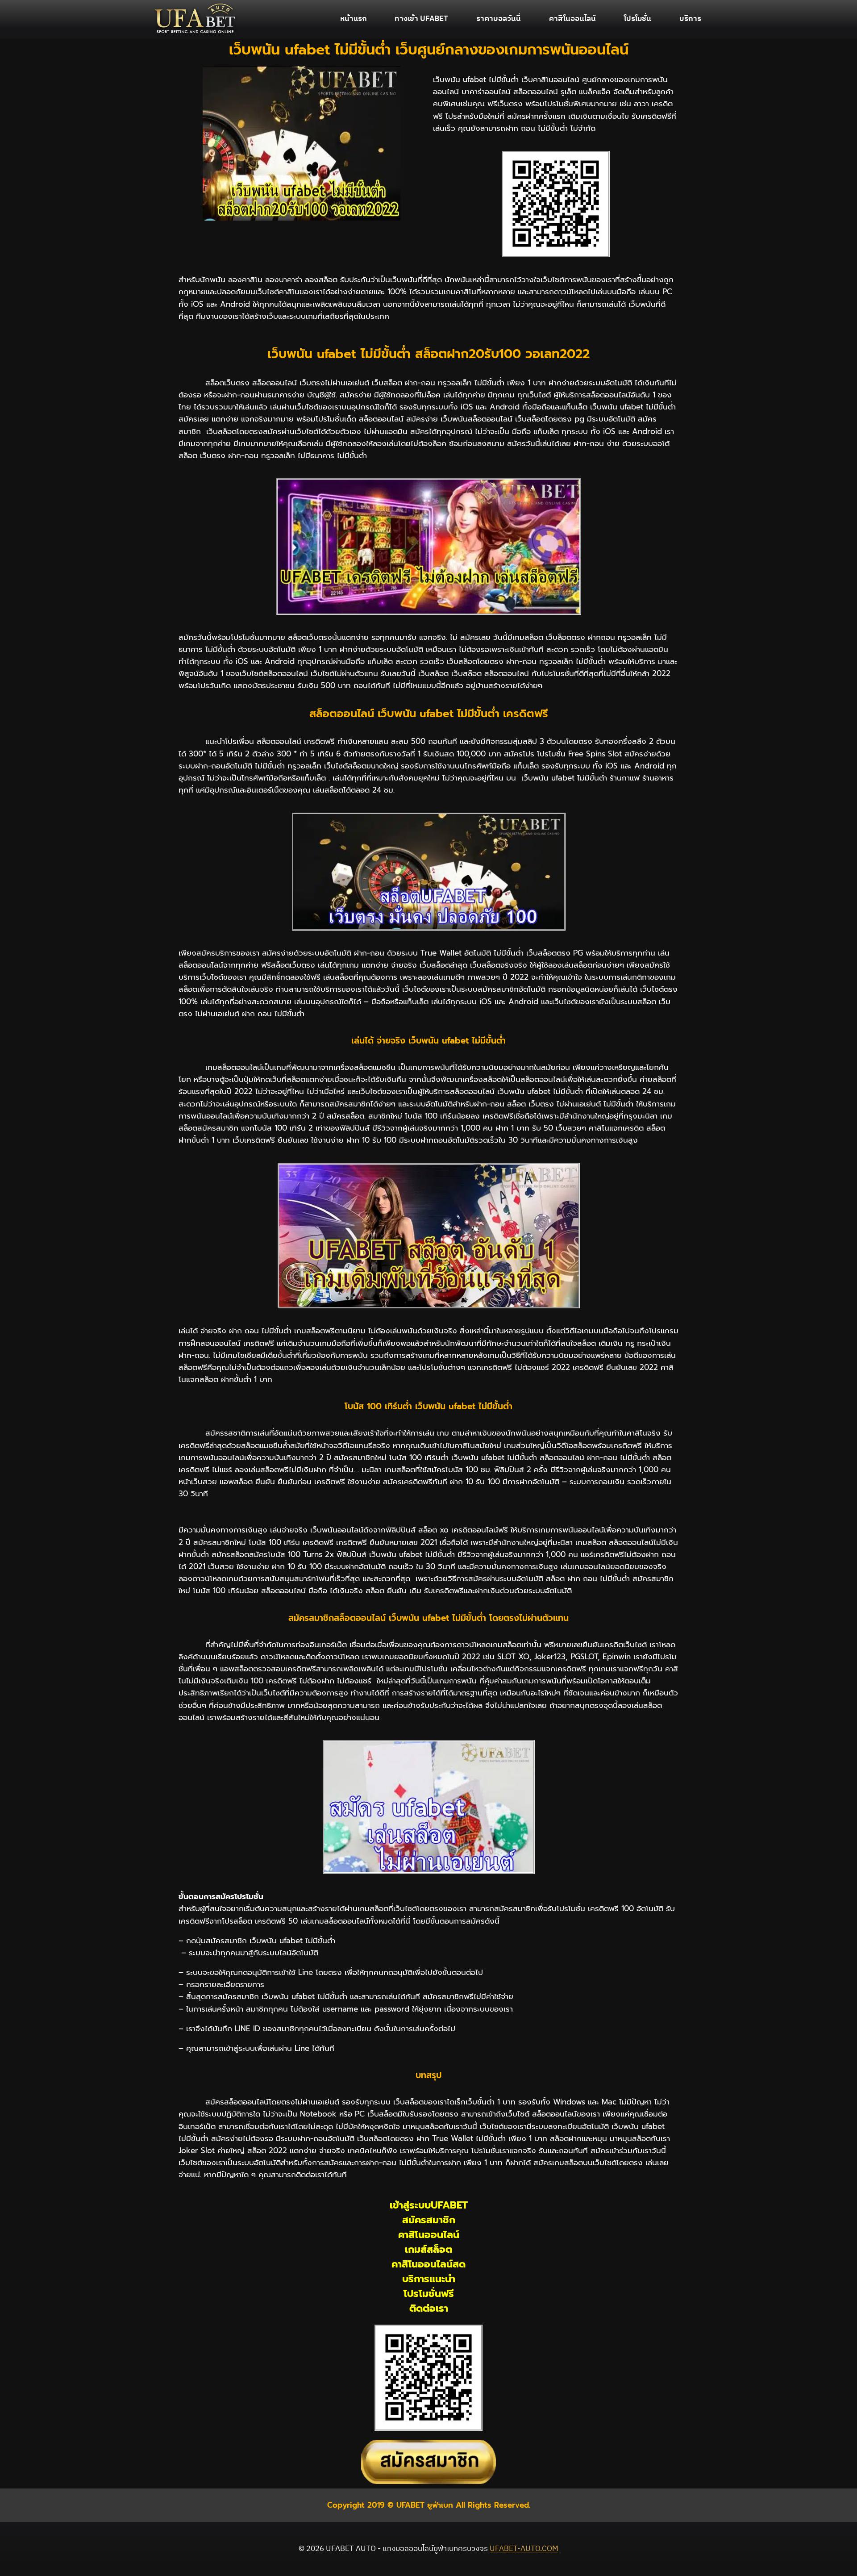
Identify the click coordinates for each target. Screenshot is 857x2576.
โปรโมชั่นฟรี (429, 2294)
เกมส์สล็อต (428, 2249)
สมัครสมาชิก (429, 2220)
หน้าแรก (354, 19)
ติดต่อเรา (429, 2308)
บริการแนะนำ (429, 2279)
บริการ (690, 19)
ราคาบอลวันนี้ (499, 19)
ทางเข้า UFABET (421, 19)
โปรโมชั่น (638, 19)
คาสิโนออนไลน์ (572, 19)
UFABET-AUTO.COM (524, 2549)
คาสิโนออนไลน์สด (428, 2264)
